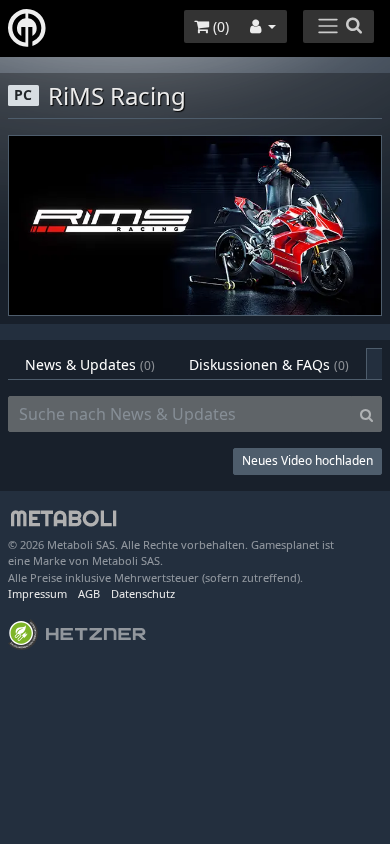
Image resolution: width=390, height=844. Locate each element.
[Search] (366, 414)
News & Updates (90, 364)
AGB (89, 593)
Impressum (37, 593)
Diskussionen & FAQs (269, 364)
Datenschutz (143, 593)
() (219, 26)
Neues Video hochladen (307, 460)
